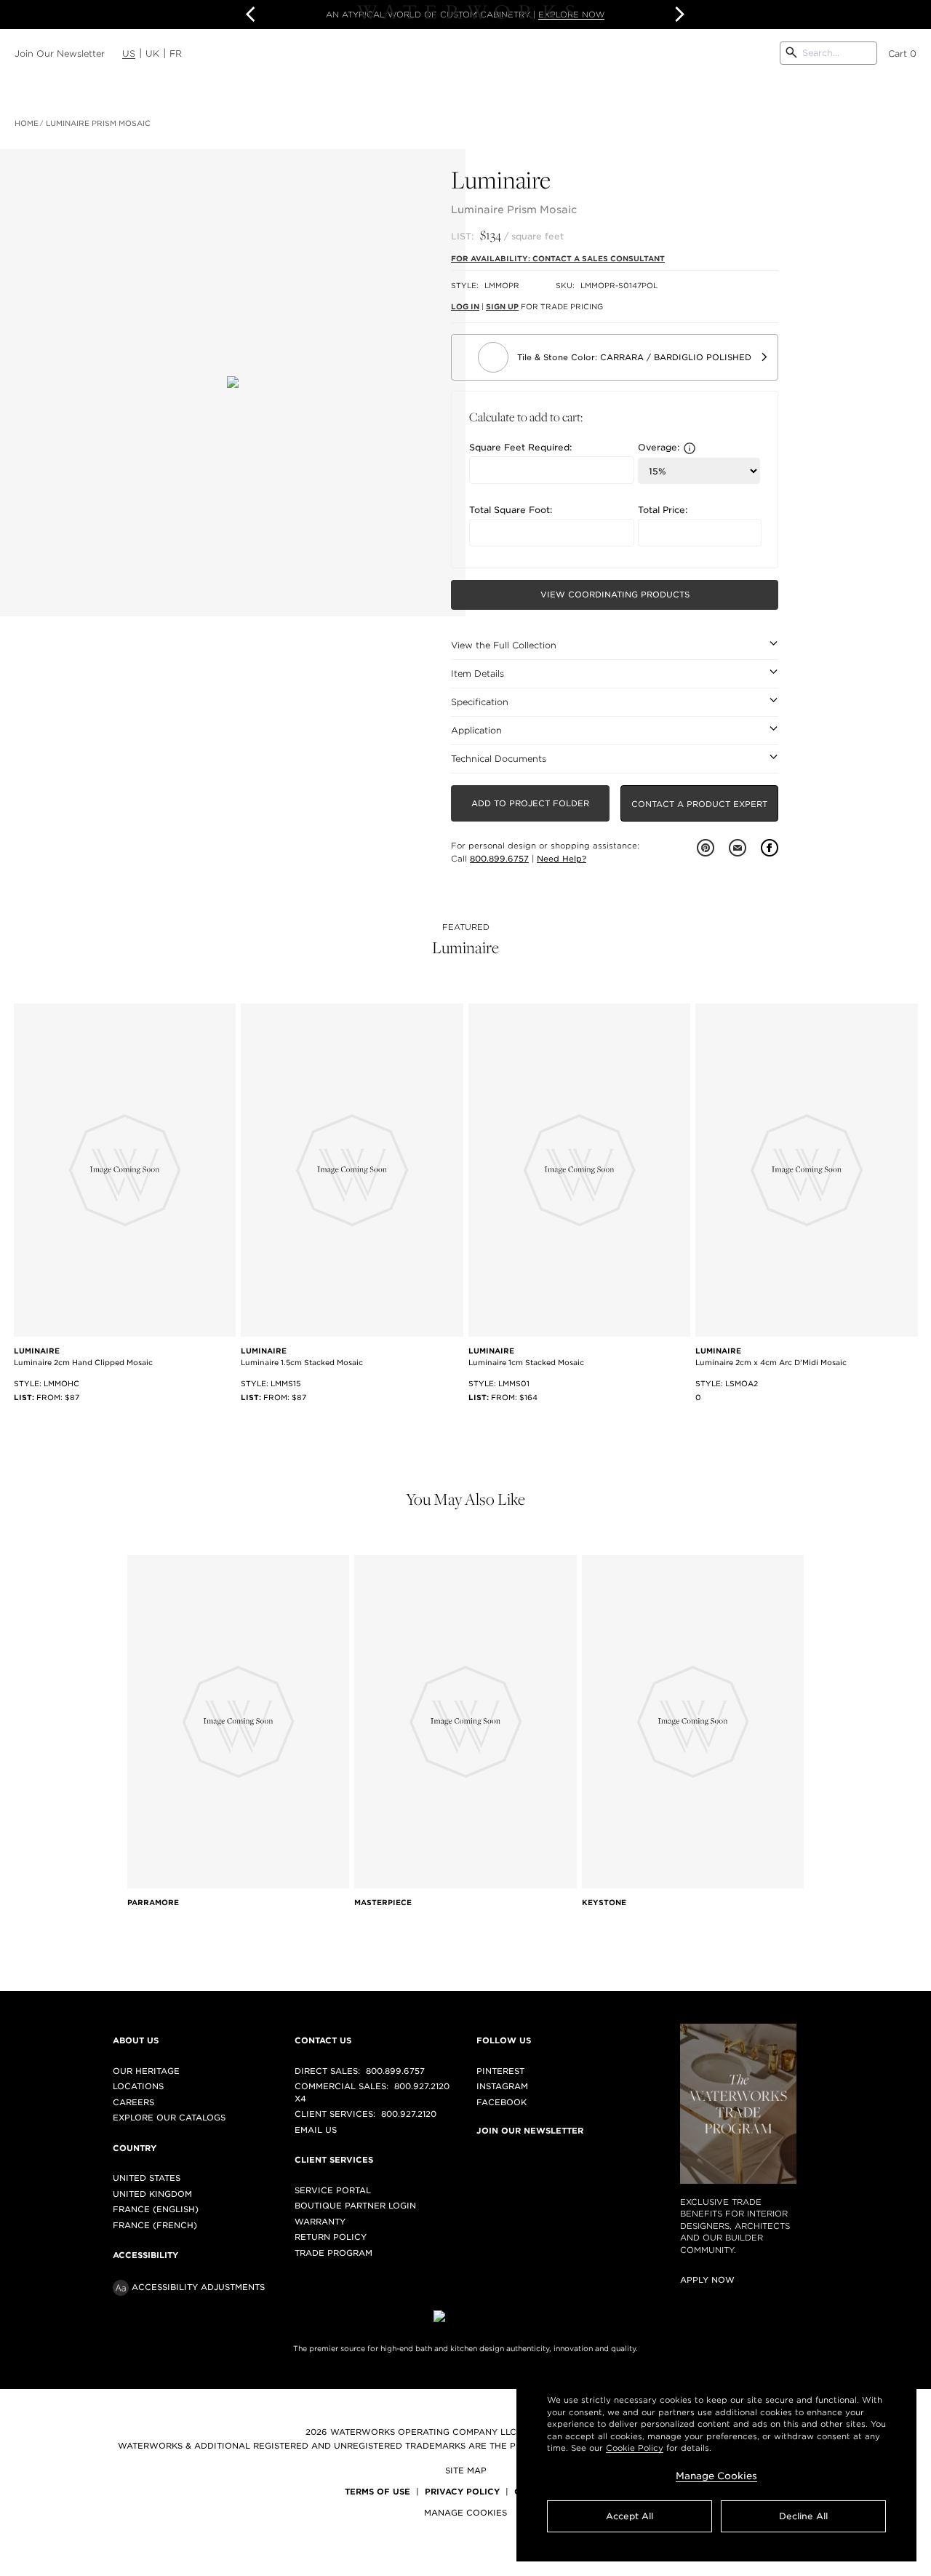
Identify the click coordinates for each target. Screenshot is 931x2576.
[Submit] (791, 53)
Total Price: (663, 510)
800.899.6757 (499, 859)
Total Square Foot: (511, 510)
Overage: (659, 448)
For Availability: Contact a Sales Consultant (558, 258)
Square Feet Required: (520, 448)
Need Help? (562, 859)
